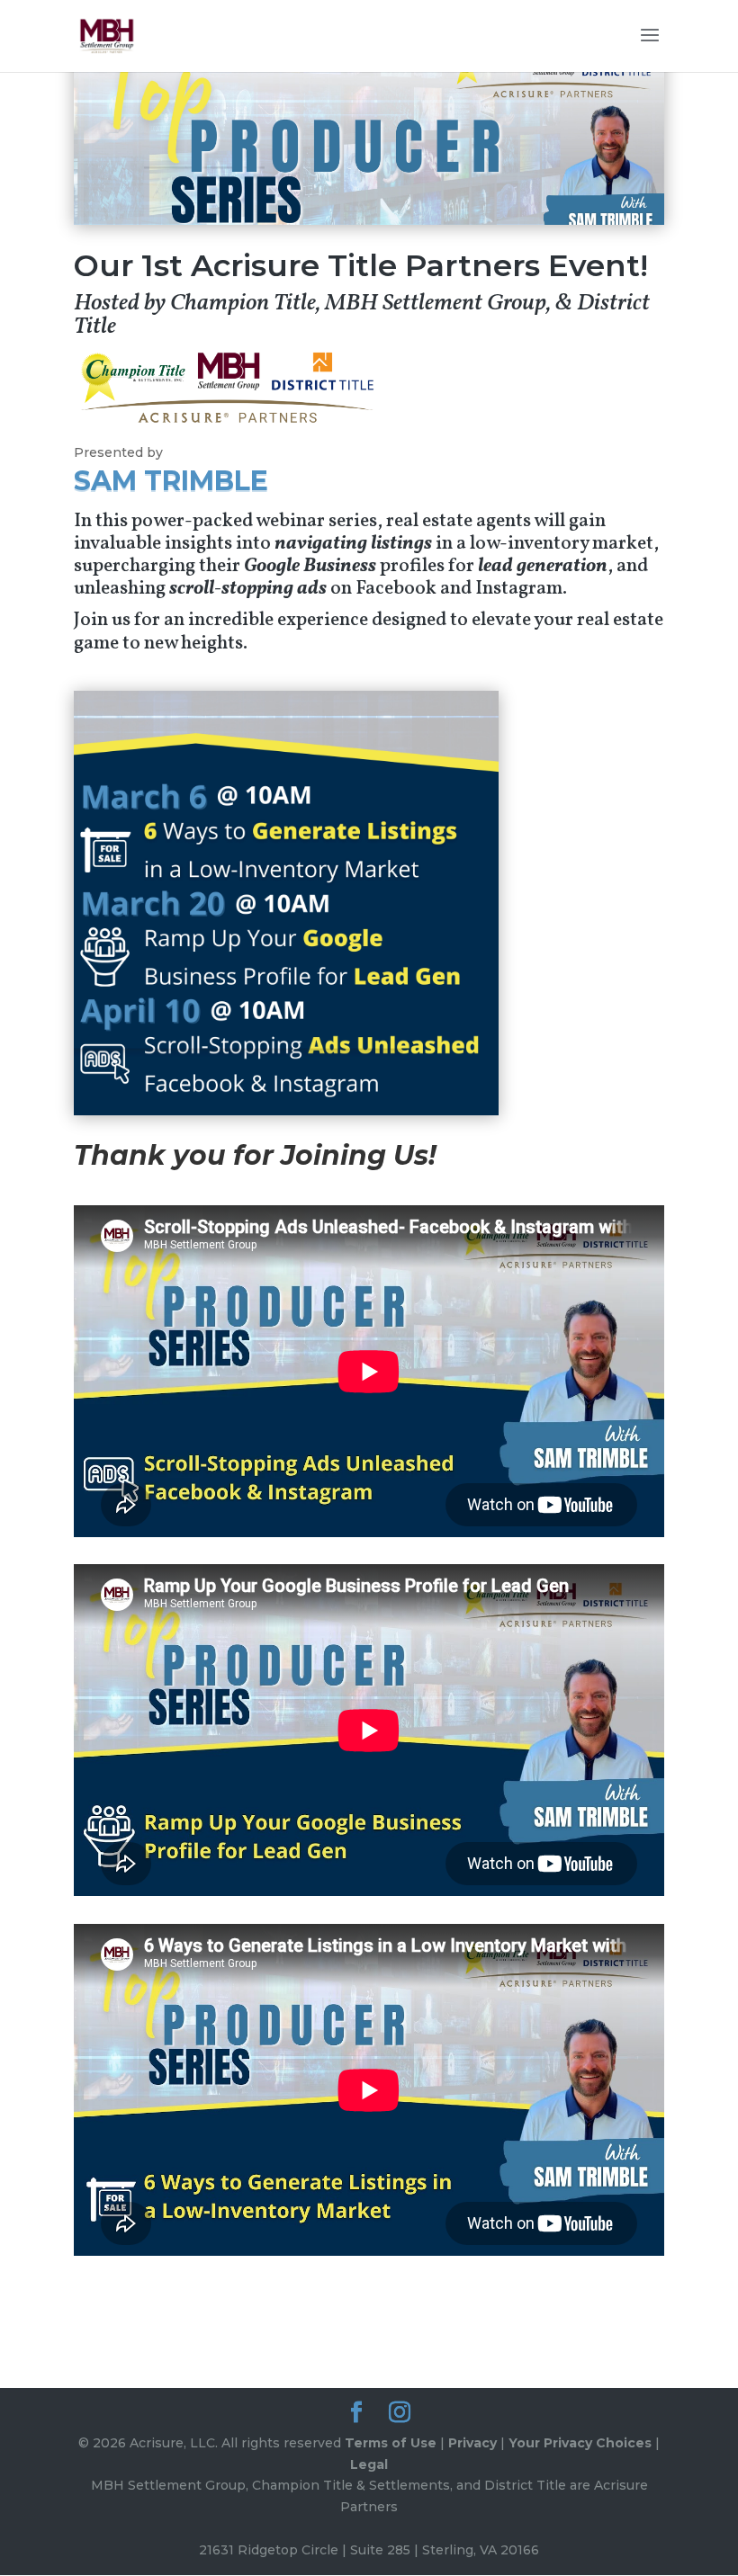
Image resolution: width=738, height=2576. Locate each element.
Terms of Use (391, 2443)
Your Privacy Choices (580, 2443)
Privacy (472, 2443)
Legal (369, 2464)
